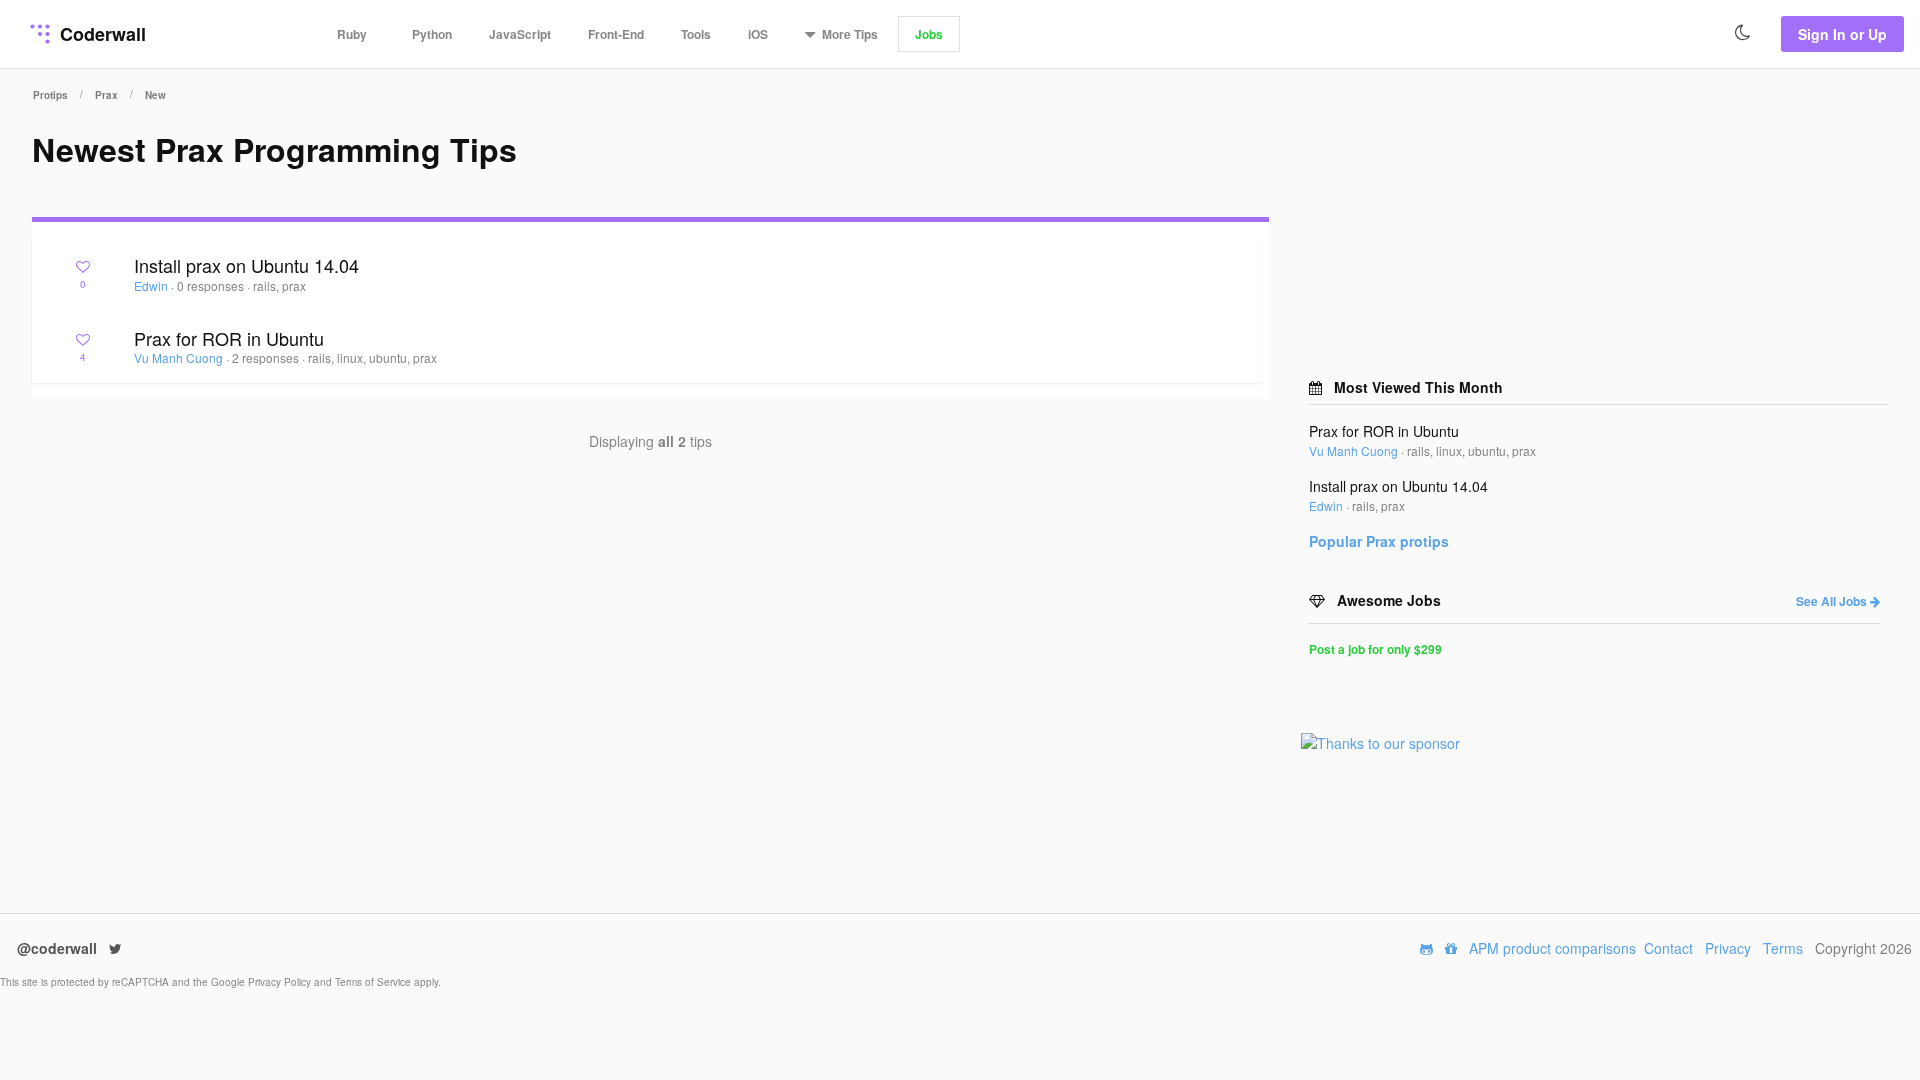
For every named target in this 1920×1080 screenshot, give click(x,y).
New (155, 95)
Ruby (352, 34)
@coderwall (59, 948)
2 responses (267, 357)
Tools (696, 34)
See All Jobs (1833, 601)
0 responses (212, 285)
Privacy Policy (281, 982)
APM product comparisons (1552, 948)
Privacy (1728, 948)
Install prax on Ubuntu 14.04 (246, 265)
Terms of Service (374, 982)
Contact (1668, 948)
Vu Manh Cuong (180, 357)
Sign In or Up (1842, 34)
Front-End (616, 34)
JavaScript (520, 34)
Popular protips (1379, 541)
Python (432, 34)
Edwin (152, 285)
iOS (758, 34)
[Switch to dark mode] (1743, 33)
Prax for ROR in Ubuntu (229, 338)
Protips (50, 95)
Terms (1783, 948)
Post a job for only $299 (1375, 649)
